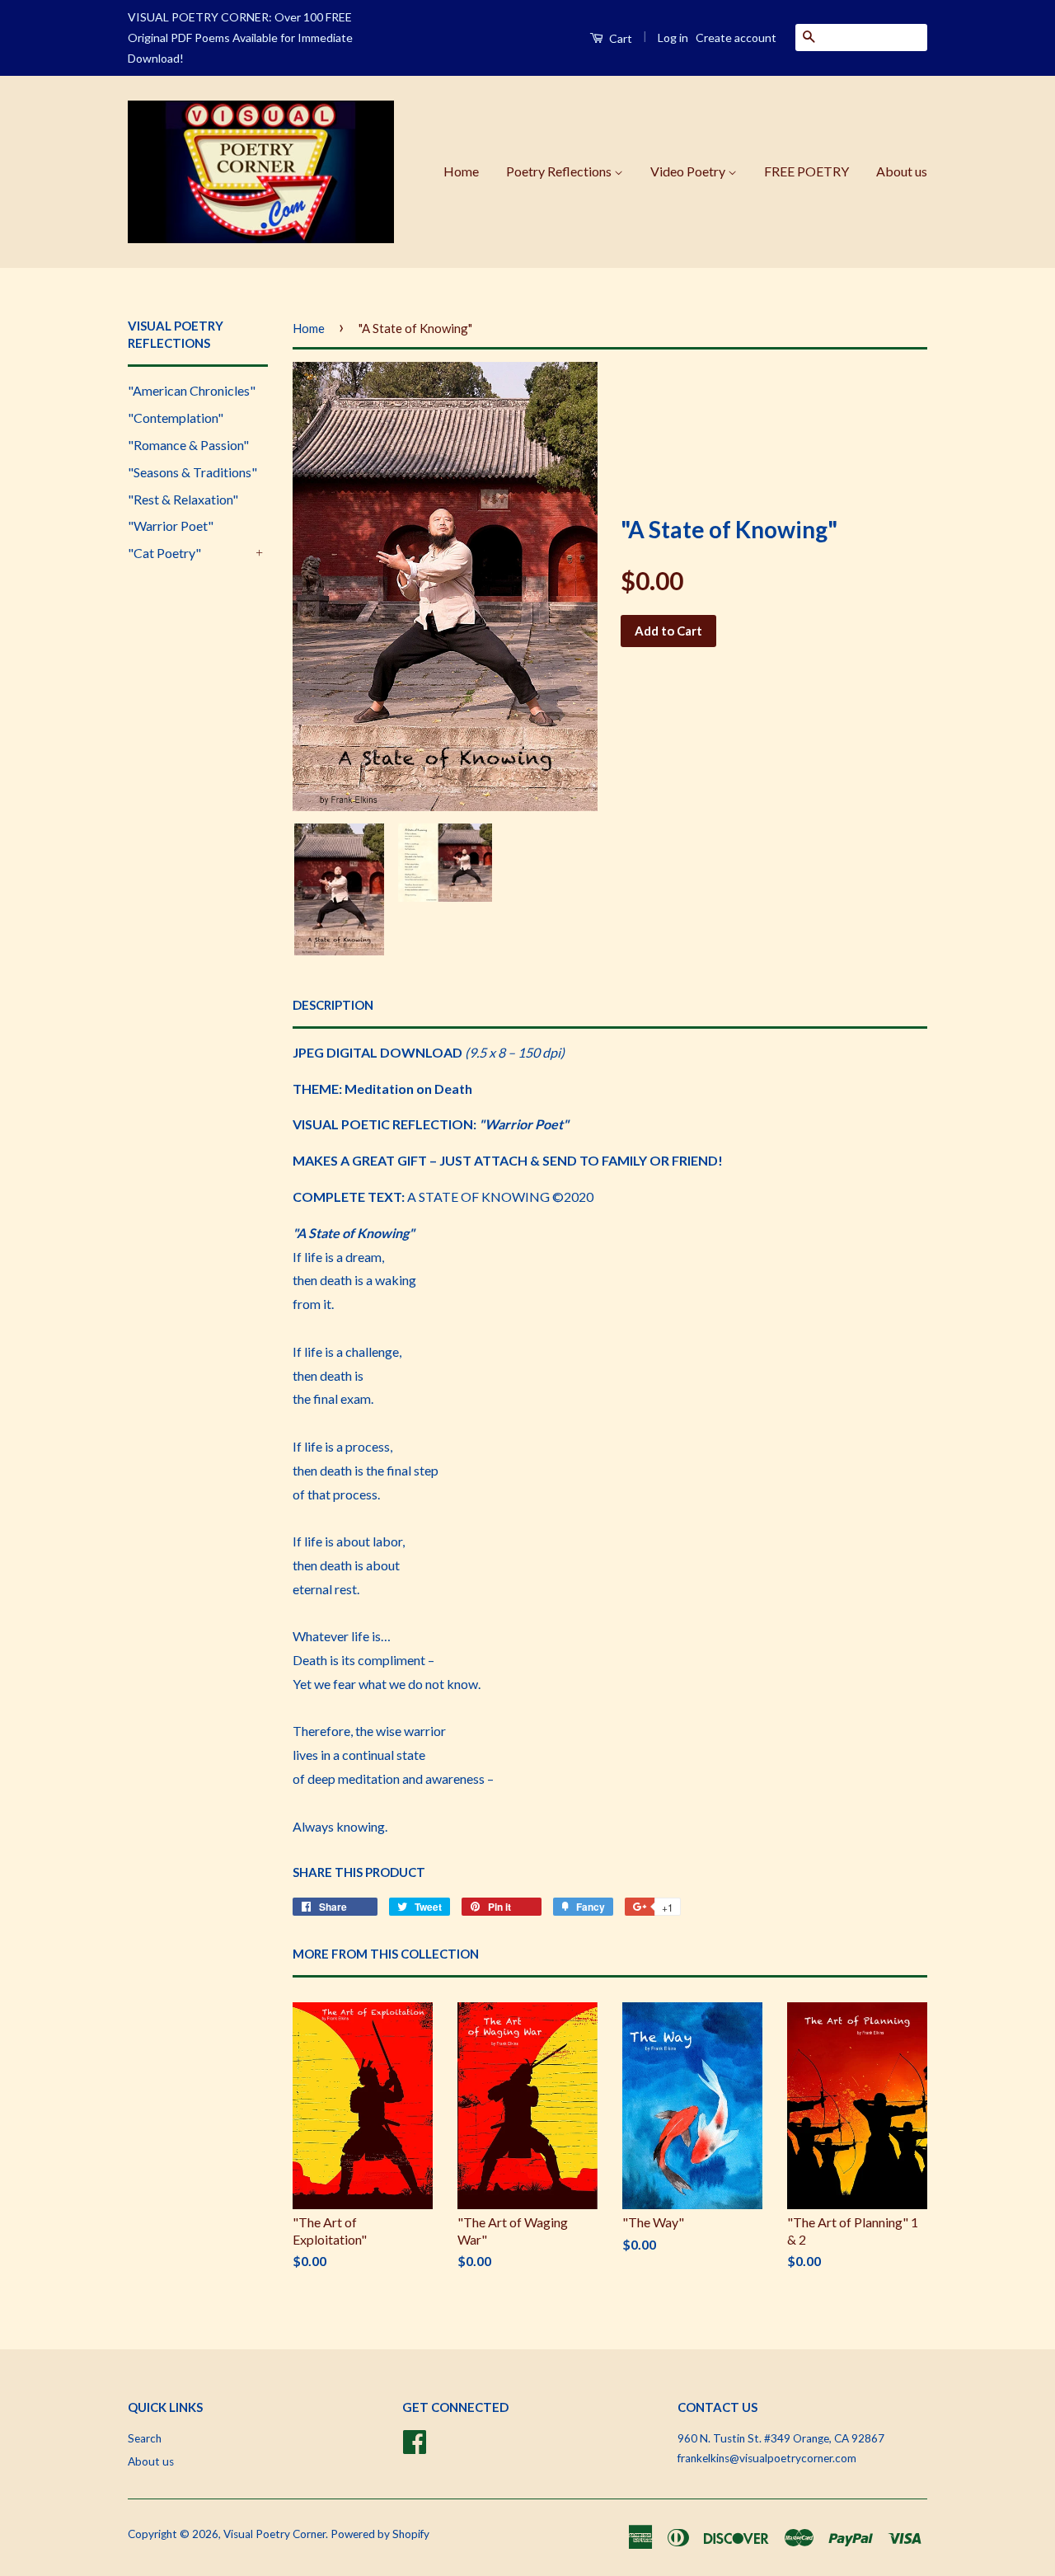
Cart (619, 38)
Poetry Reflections (560, 171)
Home (461, 171)
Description (333, 1005)
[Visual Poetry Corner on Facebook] (415, 2439)
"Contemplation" (176, 418)
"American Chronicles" (192, 390)
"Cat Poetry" (164, 553)
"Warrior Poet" (171, 526)
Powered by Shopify (380, 2534)
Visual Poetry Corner (274, 2534)
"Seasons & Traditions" (192, 472)
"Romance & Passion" (188, 445)
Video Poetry (689, 171)
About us (902, 171)
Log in (673, 38)
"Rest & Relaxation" (183, 499)
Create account (736, 38)
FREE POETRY (806, 171)
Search (145, 2438)
